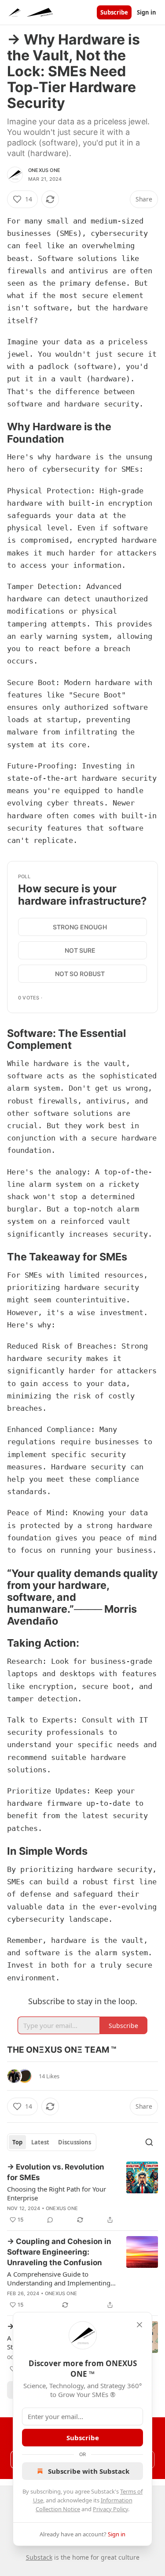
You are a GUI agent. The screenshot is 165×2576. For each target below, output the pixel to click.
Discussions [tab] (75, 2142)
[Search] (149, 2142)
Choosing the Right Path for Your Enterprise (57, 2193)
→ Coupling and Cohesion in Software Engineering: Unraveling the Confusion (59, 2252)
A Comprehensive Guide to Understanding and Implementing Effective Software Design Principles (61, 2278)
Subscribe (114, 12)
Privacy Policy (110, 2509)
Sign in (147, 12)
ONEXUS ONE (44, 170)
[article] (82, 2193)
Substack (39, 2557)
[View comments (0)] (50, 2220)
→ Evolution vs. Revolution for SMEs (56, 2172)
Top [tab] (17, 2142)
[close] (139, 2325)
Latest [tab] (40, 2142)
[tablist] (52, 2142)
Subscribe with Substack (89, 2471)
